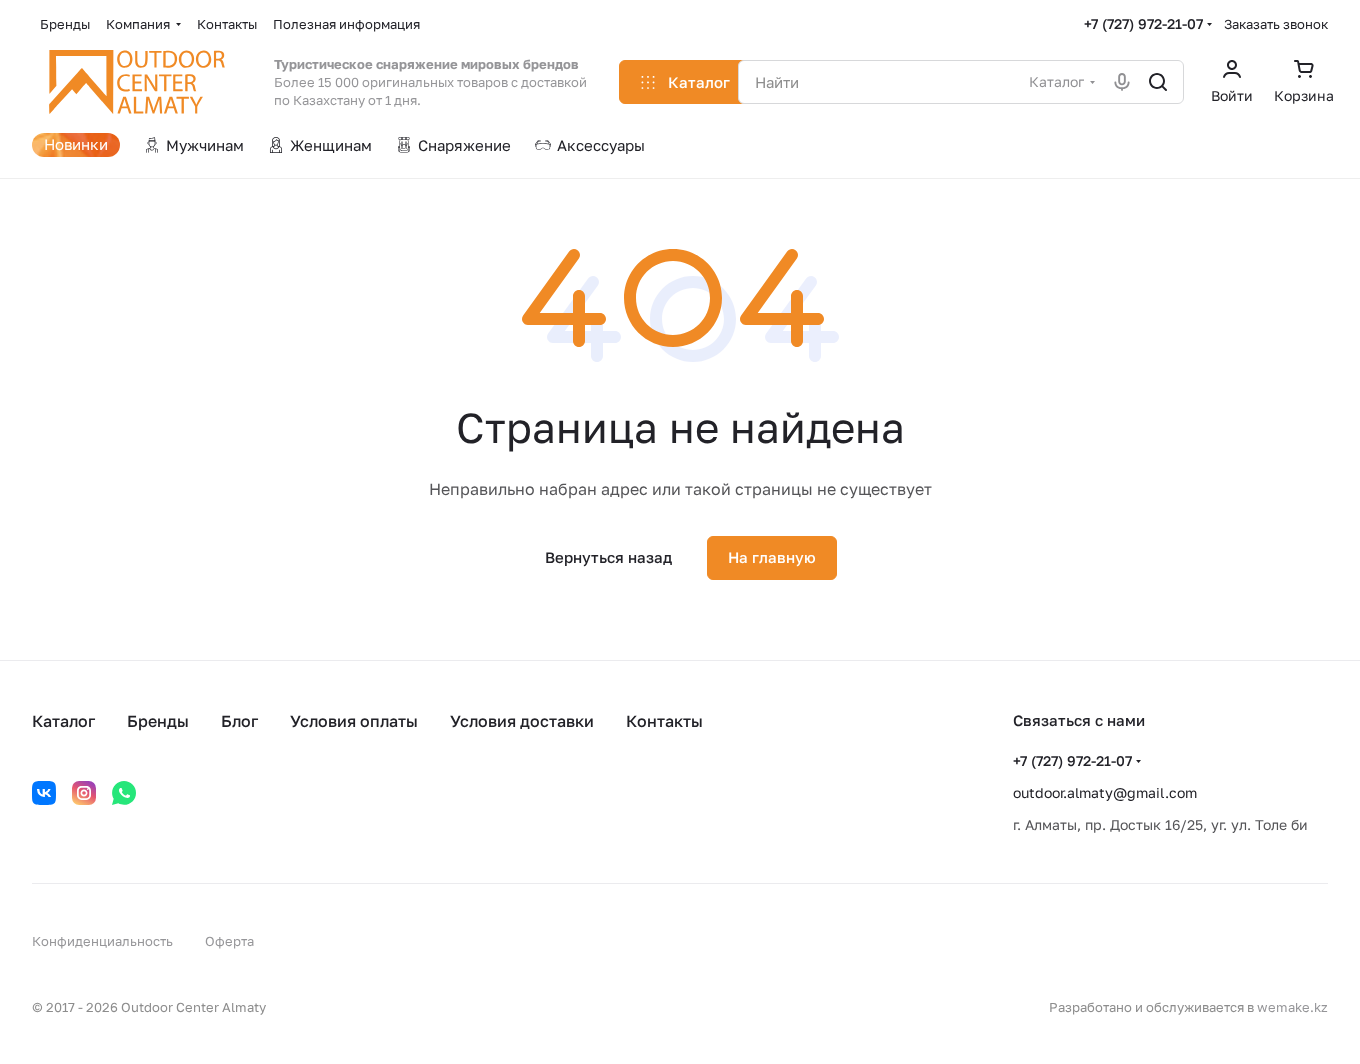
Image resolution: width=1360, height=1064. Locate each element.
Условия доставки (522, 721)
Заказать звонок (1276, 24)
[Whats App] (124, 793)
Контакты (664, 721)
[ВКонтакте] (44, 793)
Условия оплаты (354, 721)
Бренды (158, 721)
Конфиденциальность (102, 941)
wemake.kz (1292, 1007)
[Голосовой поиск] (1122, 82)
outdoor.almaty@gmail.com (1105, 792)
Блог (239, 721)
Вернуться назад (608, 557)
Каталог (63, 721)
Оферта (229, 941)
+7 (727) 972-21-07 (1143, 23)
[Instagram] (84, 793)
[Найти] (1158, 82)
